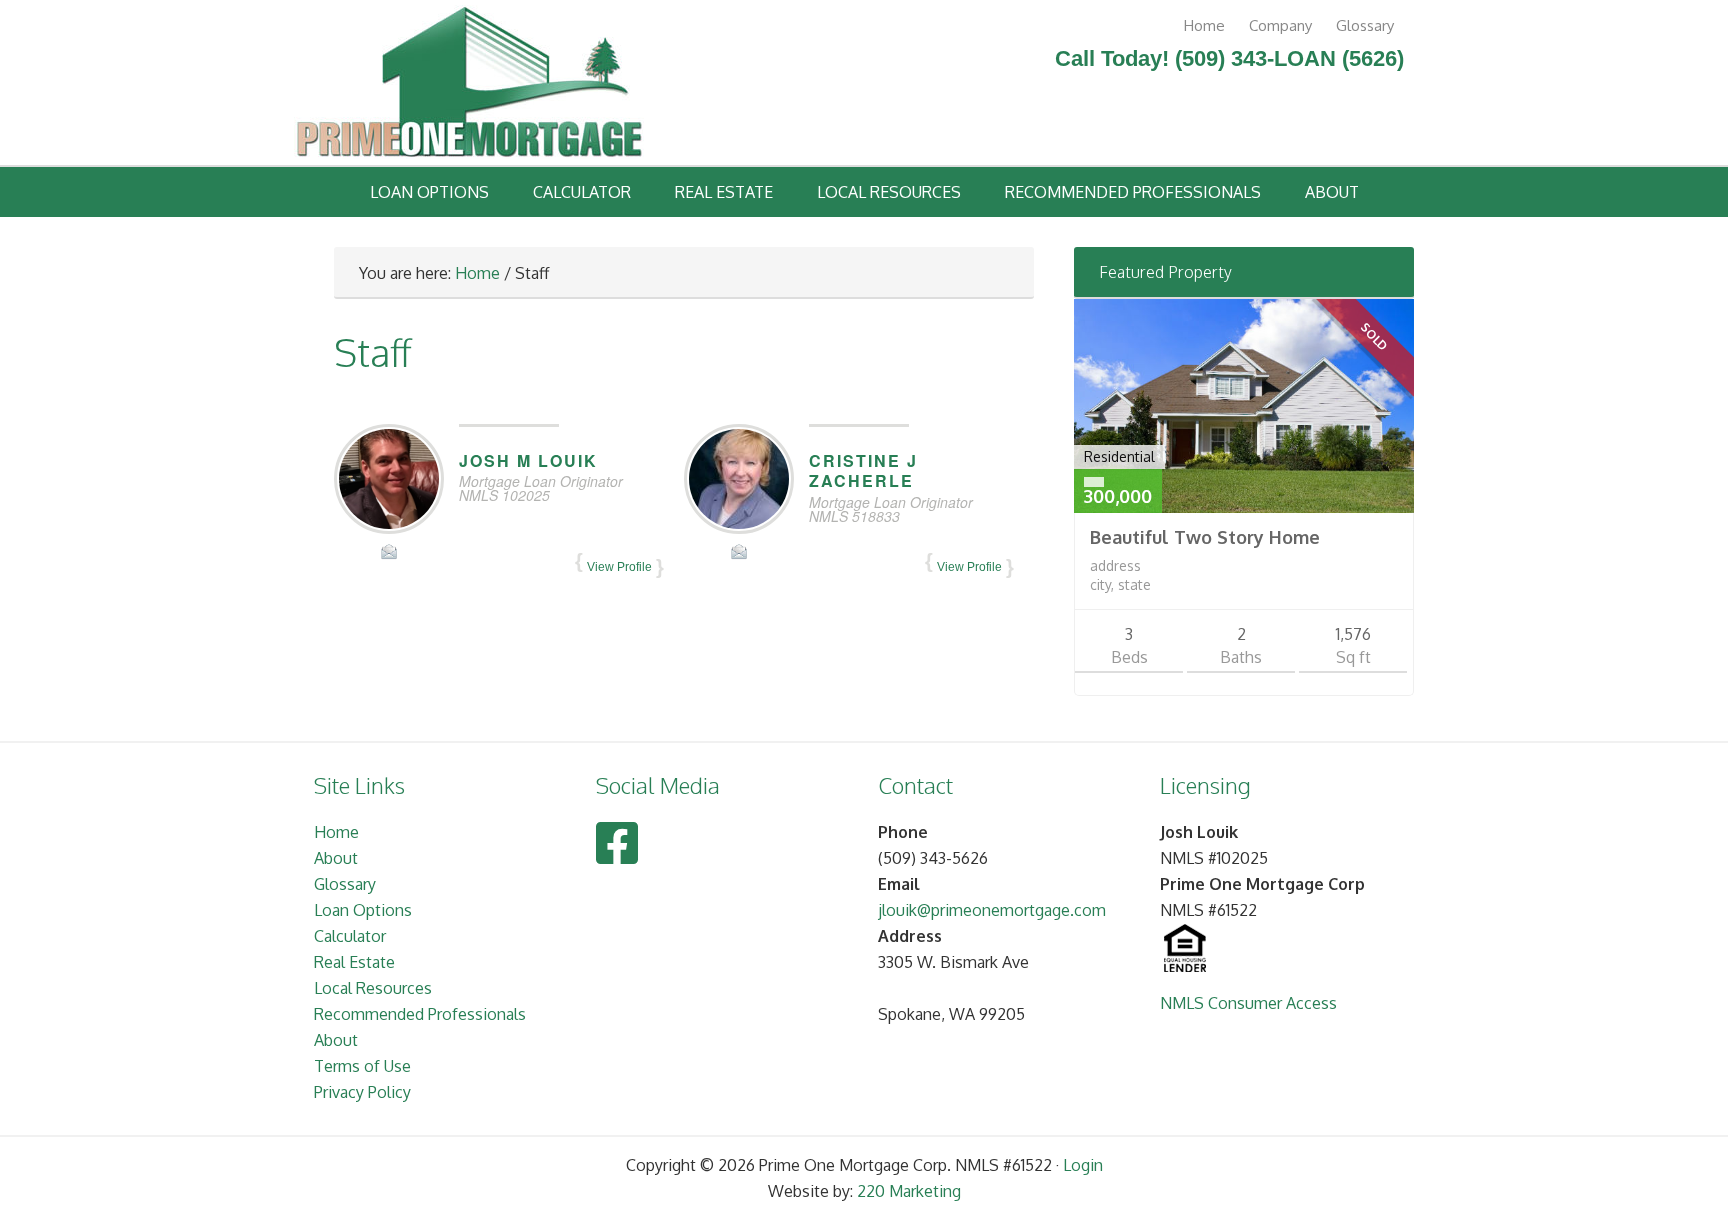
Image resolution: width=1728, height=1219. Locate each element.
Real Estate (724, 192)
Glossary (1365, 25)
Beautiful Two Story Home (1205, 537)
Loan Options (429, 192)
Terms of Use (362, 1066)
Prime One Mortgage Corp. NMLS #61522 (469, 85)
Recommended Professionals (1133, 192)
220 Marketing (909, 1191)
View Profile (619, 567)
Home (1204, 25)
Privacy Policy (362, 1092)
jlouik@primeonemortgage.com (992, 910)
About (1332, 192)
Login (1083, 1165)
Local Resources (889, 192)
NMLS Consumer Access (1248, 1003)
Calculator (582, 192)
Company (1280, 25)
